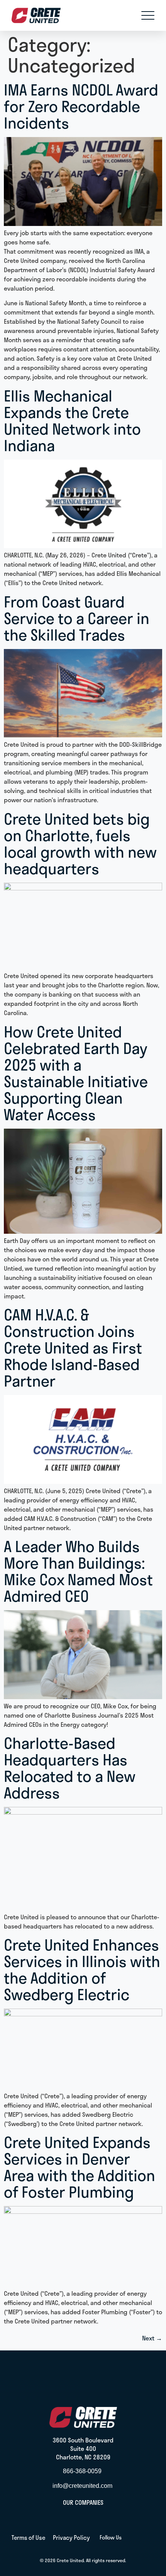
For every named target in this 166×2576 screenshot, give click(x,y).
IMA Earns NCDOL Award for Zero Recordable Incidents (81, 106)
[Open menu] (148, 15)
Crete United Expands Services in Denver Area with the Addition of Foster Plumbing (80, 2167)
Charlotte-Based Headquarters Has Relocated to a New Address (70, 1767)
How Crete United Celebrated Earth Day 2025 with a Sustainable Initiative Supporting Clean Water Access (76, 1073)
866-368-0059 (82, 2471)
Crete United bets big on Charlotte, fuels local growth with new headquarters (80, 843)
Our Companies (83, 2502)
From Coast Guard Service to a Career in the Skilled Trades (77, 618)
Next (152, 2338)
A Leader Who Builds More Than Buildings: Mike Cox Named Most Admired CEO (78, 1571)
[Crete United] (36, 15)
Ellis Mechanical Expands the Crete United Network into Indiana (72, 420)
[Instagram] (149, 2538)
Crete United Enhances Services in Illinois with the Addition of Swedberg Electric (82, 1969)
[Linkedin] (129, 2538)
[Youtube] (139, 2538)
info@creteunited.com (82, 2486)
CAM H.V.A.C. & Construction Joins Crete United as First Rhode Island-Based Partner (73, 1347)
